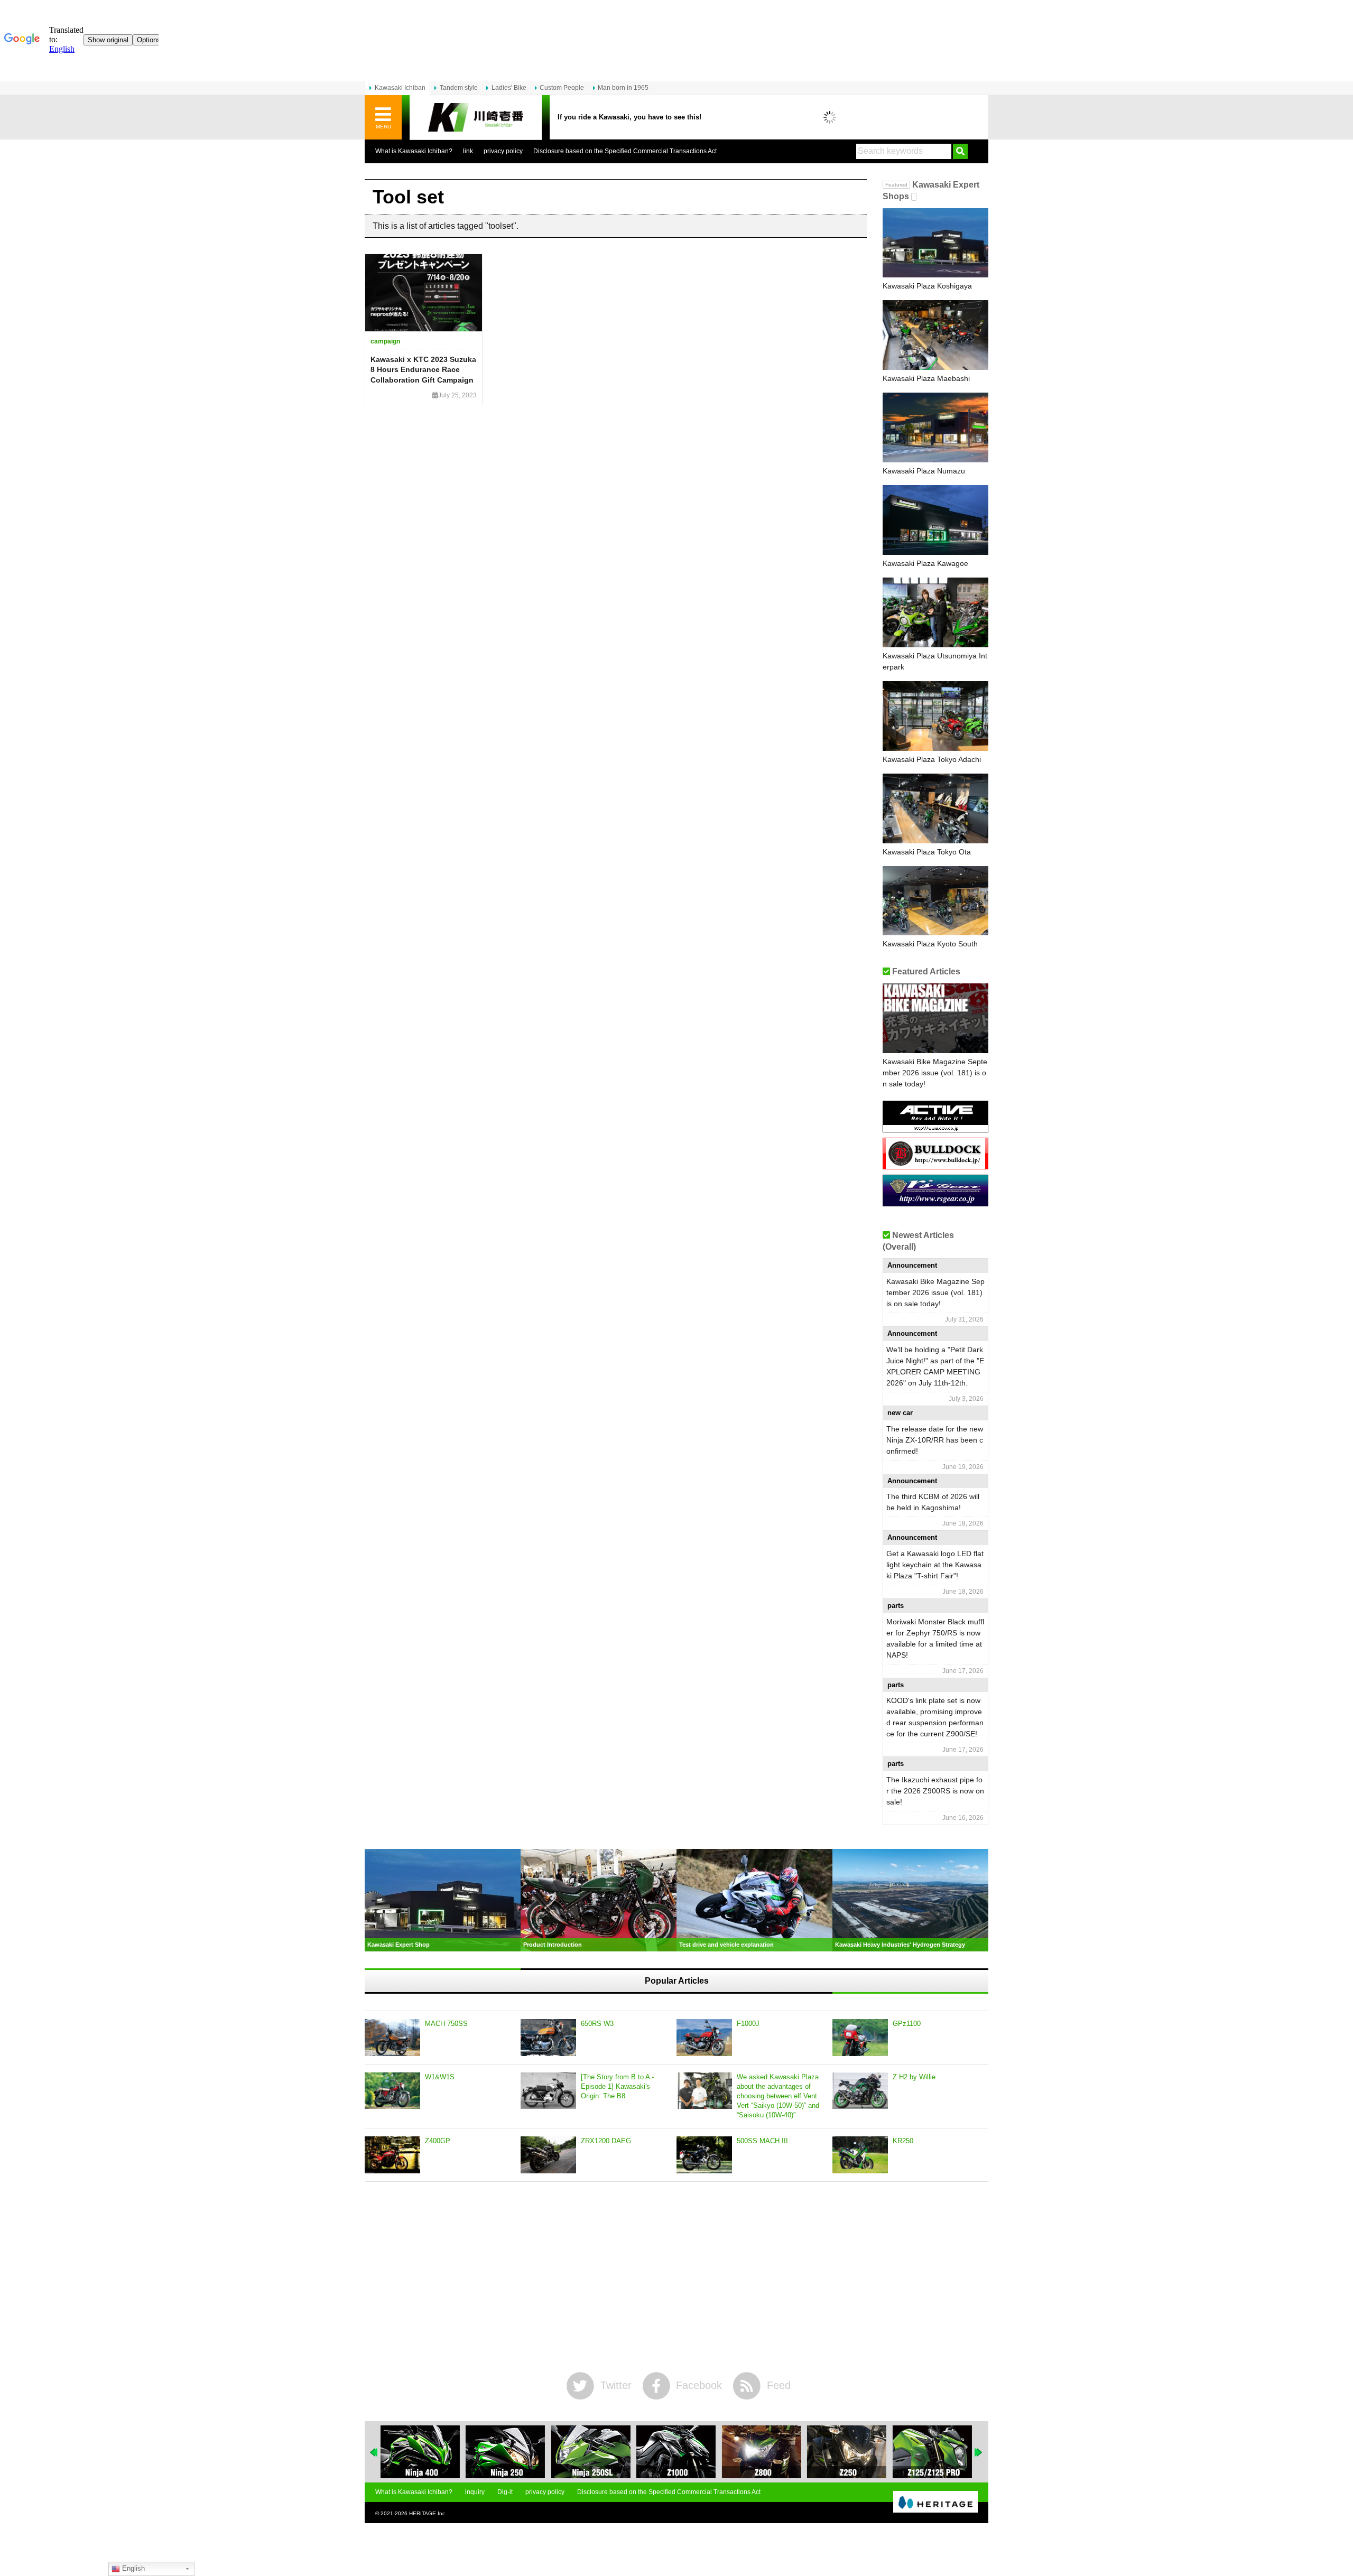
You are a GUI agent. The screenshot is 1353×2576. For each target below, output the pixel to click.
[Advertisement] (676, 2277)
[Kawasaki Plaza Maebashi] (935, 335)
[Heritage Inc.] (935, 2503)
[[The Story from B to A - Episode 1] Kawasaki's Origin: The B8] (548, 2091)
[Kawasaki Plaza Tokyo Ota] (935, 808)
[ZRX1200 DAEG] (548, 2155)
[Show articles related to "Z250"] (847, 2452)
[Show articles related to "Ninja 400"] (420, 2452)
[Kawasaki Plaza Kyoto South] (935, 901)
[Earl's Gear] (935, 1202)
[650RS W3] (548, 2038)
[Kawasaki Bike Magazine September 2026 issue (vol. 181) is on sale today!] (935, 1018)
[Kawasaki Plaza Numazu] (935, 427)
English (132, 2568)
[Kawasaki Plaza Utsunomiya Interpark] (935, 612)
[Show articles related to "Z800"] (762, 2452)
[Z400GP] (392, 2155)
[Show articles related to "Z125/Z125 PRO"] (932, 2452)
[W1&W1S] (392, 2091)
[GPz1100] (860, 2038)
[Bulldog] (935, 1165)
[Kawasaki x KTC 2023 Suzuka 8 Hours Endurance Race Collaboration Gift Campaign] (424, 293)
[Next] (979, 2452)
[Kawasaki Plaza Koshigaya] (935, 243)
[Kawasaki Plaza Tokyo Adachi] (935, 716)
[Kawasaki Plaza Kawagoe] (935, 520)
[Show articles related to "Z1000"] (676, 2452)
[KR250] (860, 2155)
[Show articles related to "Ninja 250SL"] (591, 2452)
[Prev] (374, 2452)
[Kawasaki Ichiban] (476, 118)
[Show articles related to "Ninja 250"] (505, 2452)
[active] (935, 1128)
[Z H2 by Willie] (860, 2091)
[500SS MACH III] (704, 2155)
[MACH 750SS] (392, 2038)
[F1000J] (704, 2038)
